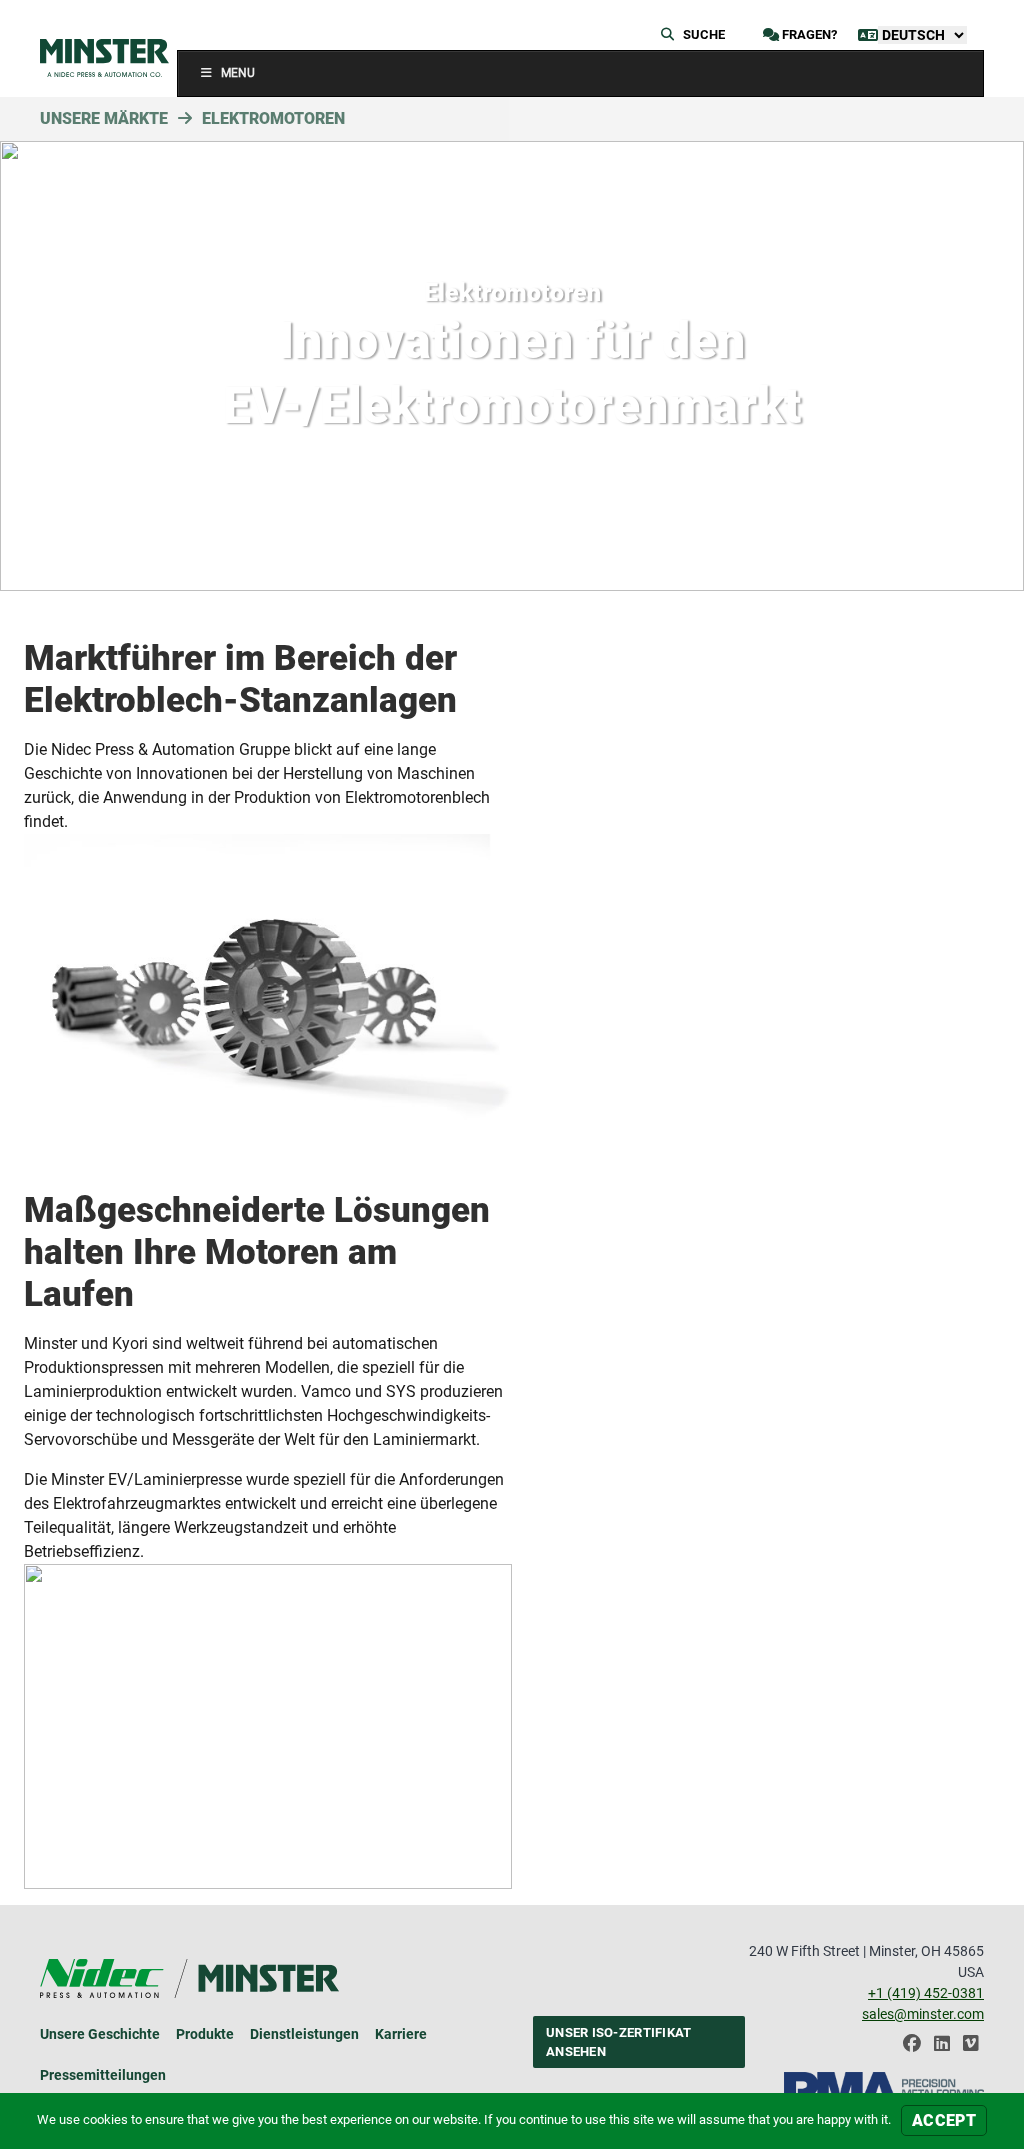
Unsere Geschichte (100, 2034)
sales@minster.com (923, 2014)
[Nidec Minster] (104, 58)
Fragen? (808, 34)
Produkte (205, 2034)
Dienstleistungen (304, 2034)
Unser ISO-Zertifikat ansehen (618, 2042)
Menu (238, 73)
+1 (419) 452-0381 (926, 1993)
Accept (944, 2120)
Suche (702, 34)
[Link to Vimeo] (971, 2048)
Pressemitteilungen (103, 2075)
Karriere (401, 2034)
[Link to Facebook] (912, 2048)
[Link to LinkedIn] (942, 2048)
